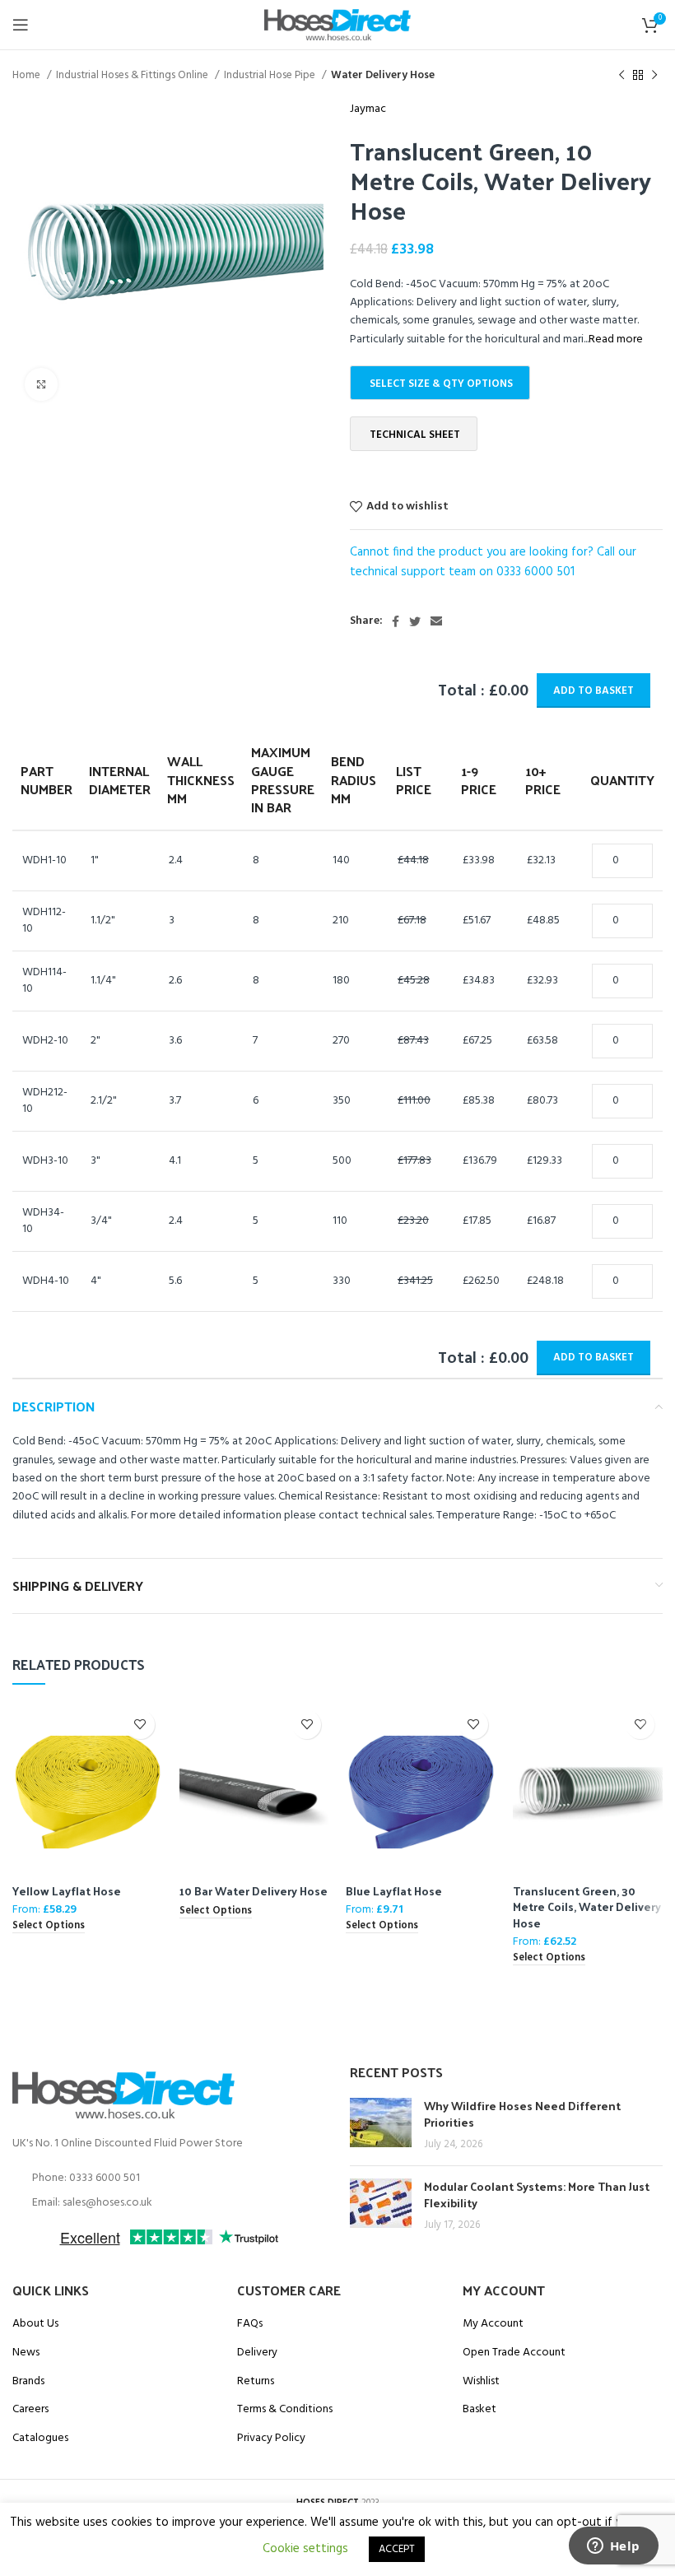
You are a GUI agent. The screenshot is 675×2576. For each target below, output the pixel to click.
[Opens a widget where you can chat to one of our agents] (613, 2547)
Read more (616, 339)
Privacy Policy (271, 2439)
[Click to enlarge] (41, 384)
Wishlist (481, 2382)
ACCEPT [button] (397, 2549)
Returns (256, 2382)
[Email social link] (436, 621)
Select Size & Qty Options (441, 384)
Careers (30, 2410)
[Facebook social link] (396, 621)
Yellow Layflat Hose (67, 1891)
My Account (493, 2324)
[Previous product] (621, 76)
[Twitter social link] (415, 621)
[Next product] (654, 76)
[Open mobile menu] (21, 25)
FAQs (250, 2324)
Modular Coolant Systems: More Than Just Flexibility (537, 2195)
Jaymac (368, 109)
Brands (28, 2382)
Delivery (257, 2353)
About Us (35, 2324)
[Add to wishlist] (140, 1725)
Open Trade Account (514, 2353)
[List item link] (169, 2178)
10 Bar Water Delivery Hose (254, 1891)
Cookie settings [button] (305, 2549)
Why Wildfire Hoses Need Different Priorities (522, 2114)
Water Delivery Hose (383, 75)
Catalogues (40, 2439)
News (26, 2353)
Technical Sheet (415, 435)
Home (28, 75)
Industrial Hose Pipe (271, 75)
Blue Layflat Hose (394, 1891)
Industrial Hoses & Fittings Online (133, 75)
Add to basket (594, 691)
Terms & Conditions (285, 2410)
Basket (479, 2410)
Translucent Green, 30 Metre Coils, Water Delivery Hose (587, 1907)
